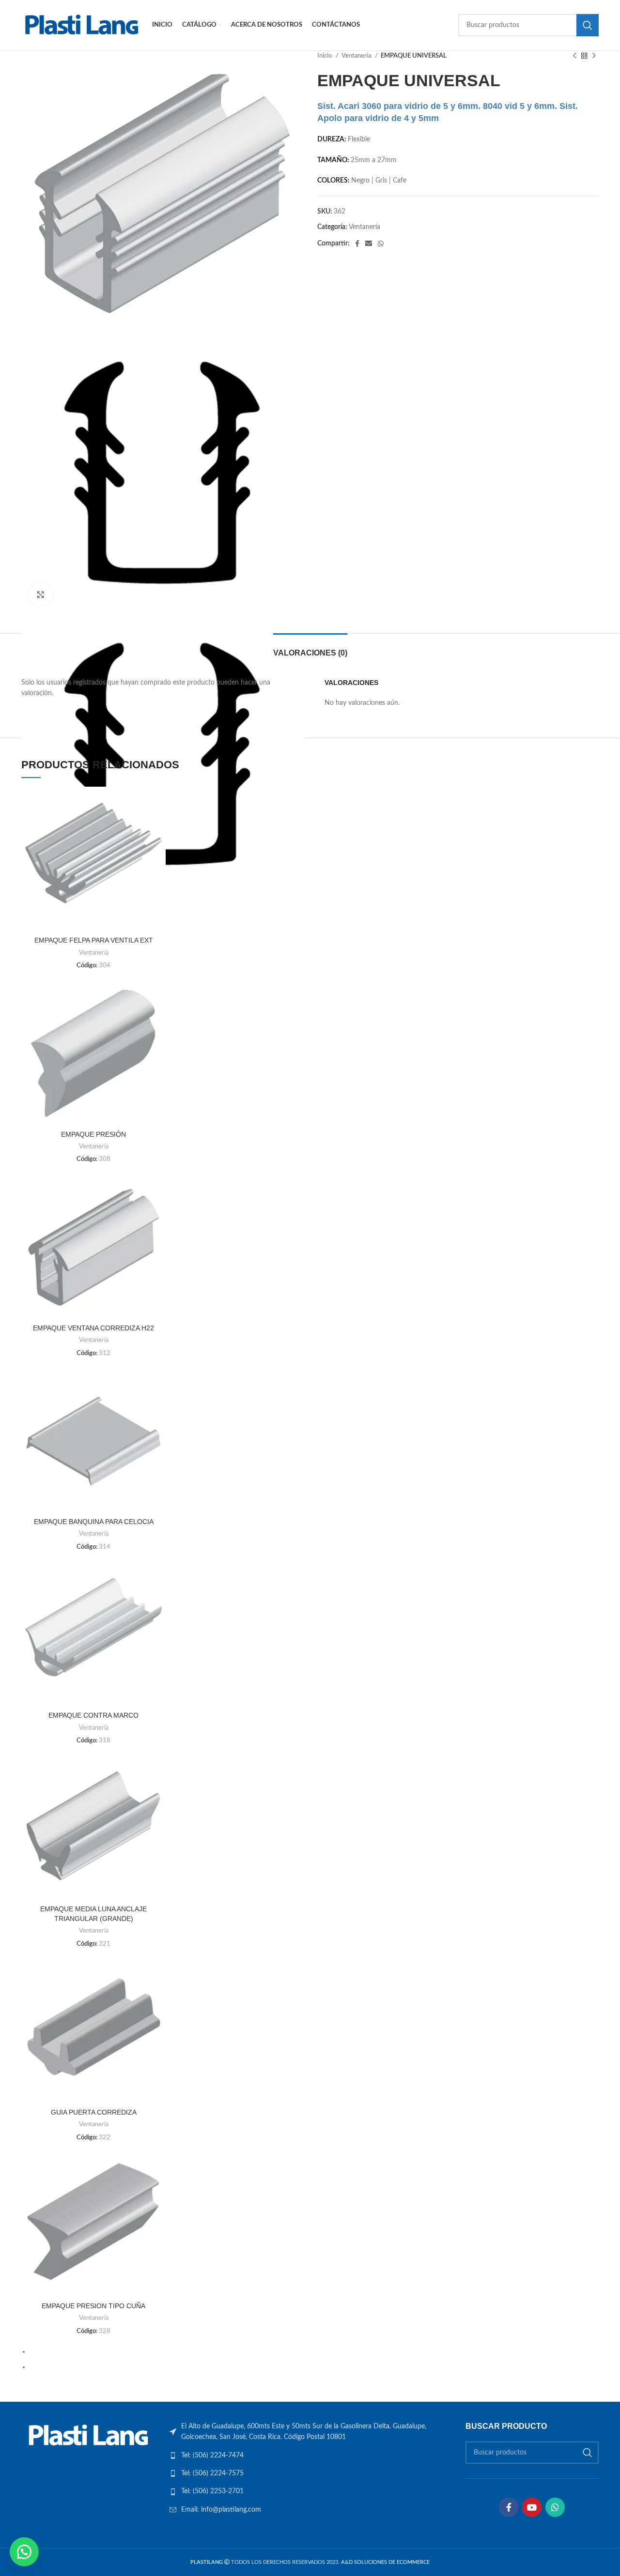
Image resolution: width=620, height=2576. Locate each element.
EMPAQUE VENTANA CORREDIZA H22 (93, 1328)
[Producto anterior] (574, 56)
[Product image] (93, 859)
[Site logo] (82, 25)
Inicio (325, 56)
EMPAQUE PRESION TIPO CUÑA (93, 2306)
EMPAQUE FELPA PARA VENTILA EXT (94, 940)
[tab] (310, 648)
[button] (24, 2552)
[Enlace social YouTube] (532, 2507)
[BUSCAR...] (588, 25)
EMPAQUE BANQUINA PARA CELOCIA (94, 1522)
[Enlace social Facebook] (357, 244)
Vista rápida (158, 802)
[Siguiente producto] (594, 56)
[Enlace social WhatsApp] (381, 244)
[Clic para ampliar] (41, 594)
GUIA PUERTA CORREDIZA (94, 2112)
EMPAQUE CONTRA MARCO (93, 1715)
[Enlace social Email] (369, 244)
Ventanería (357, 56)
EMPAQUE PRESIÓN (93, 1134)
